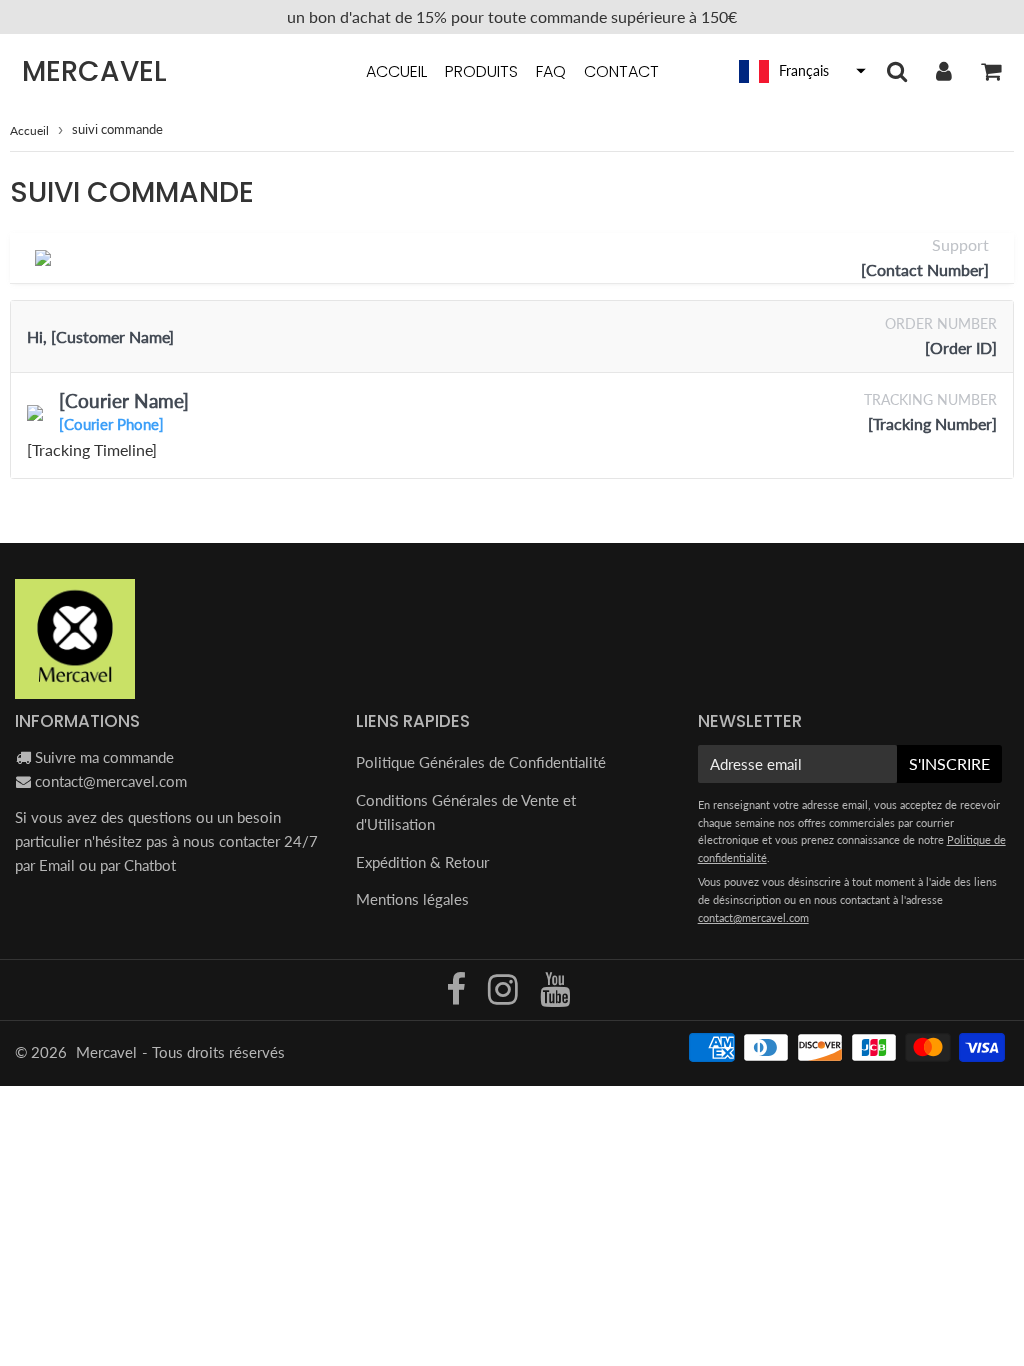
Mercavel (94, 72)
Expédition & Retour (422, 862)
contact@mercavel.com (111, 781)
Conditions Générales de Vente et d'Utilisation (466, 812)
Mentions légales (412, 899)
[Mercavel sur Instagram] (505, 996)
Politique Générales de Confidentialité (481, 762)
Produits (481, 71)
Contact (621, 71)
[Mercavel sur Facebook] (458, 996)
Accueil (396, 71)
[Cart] (990, 71)
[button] (800, 71)
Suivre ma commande (104, 757)
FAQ (551, 71)
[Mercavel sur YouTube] (555, 996)
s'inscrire (949, 763)
